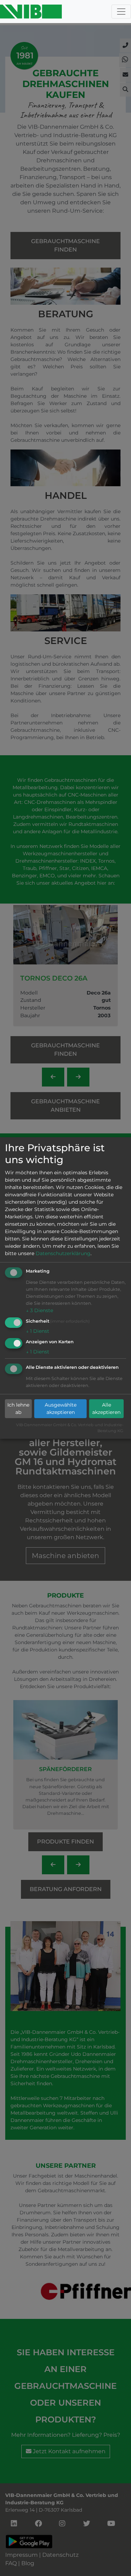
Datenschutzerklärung (63, 1253)
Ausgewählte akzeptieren (61, 1409)
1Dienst (38, 1331)
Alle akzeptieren (106, 1409)
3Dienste (39, 1310)
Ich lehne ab (18, 1409)
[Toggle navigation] (121, 12)
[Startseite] (31, 12)
